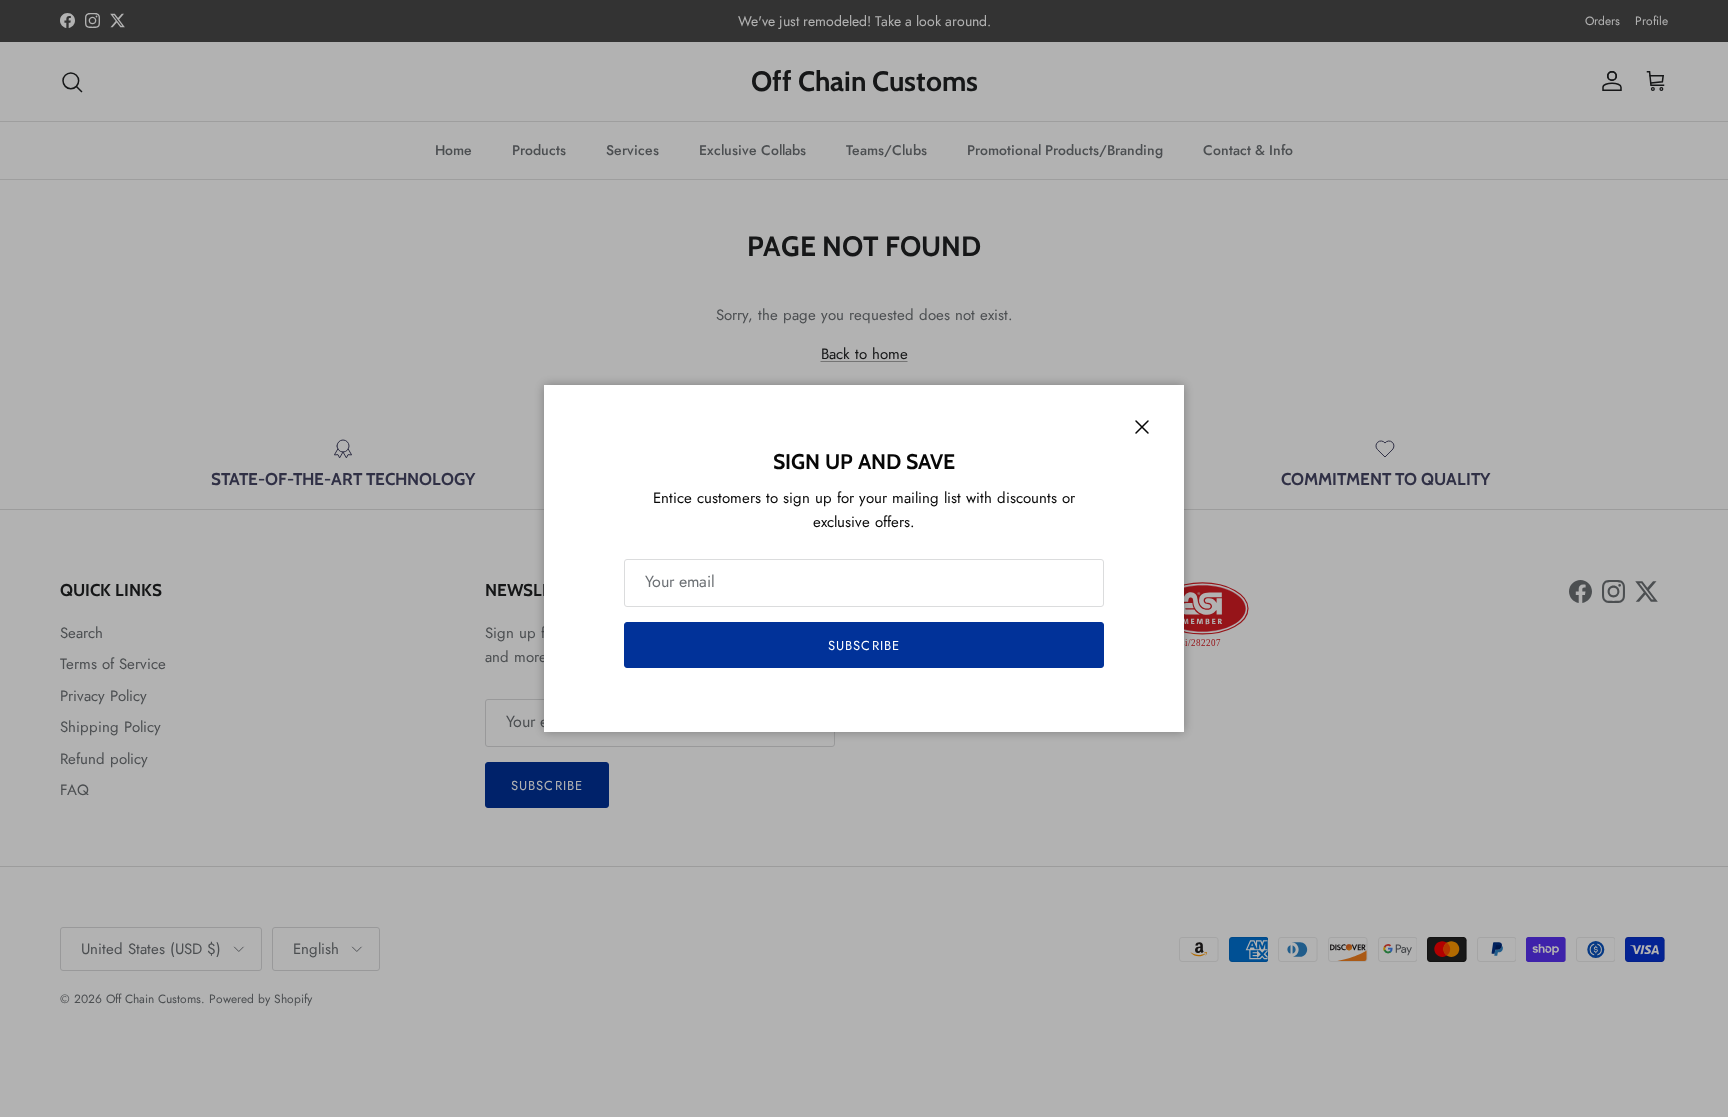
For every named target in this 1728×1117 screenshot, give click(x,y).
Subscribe (863, 645)
